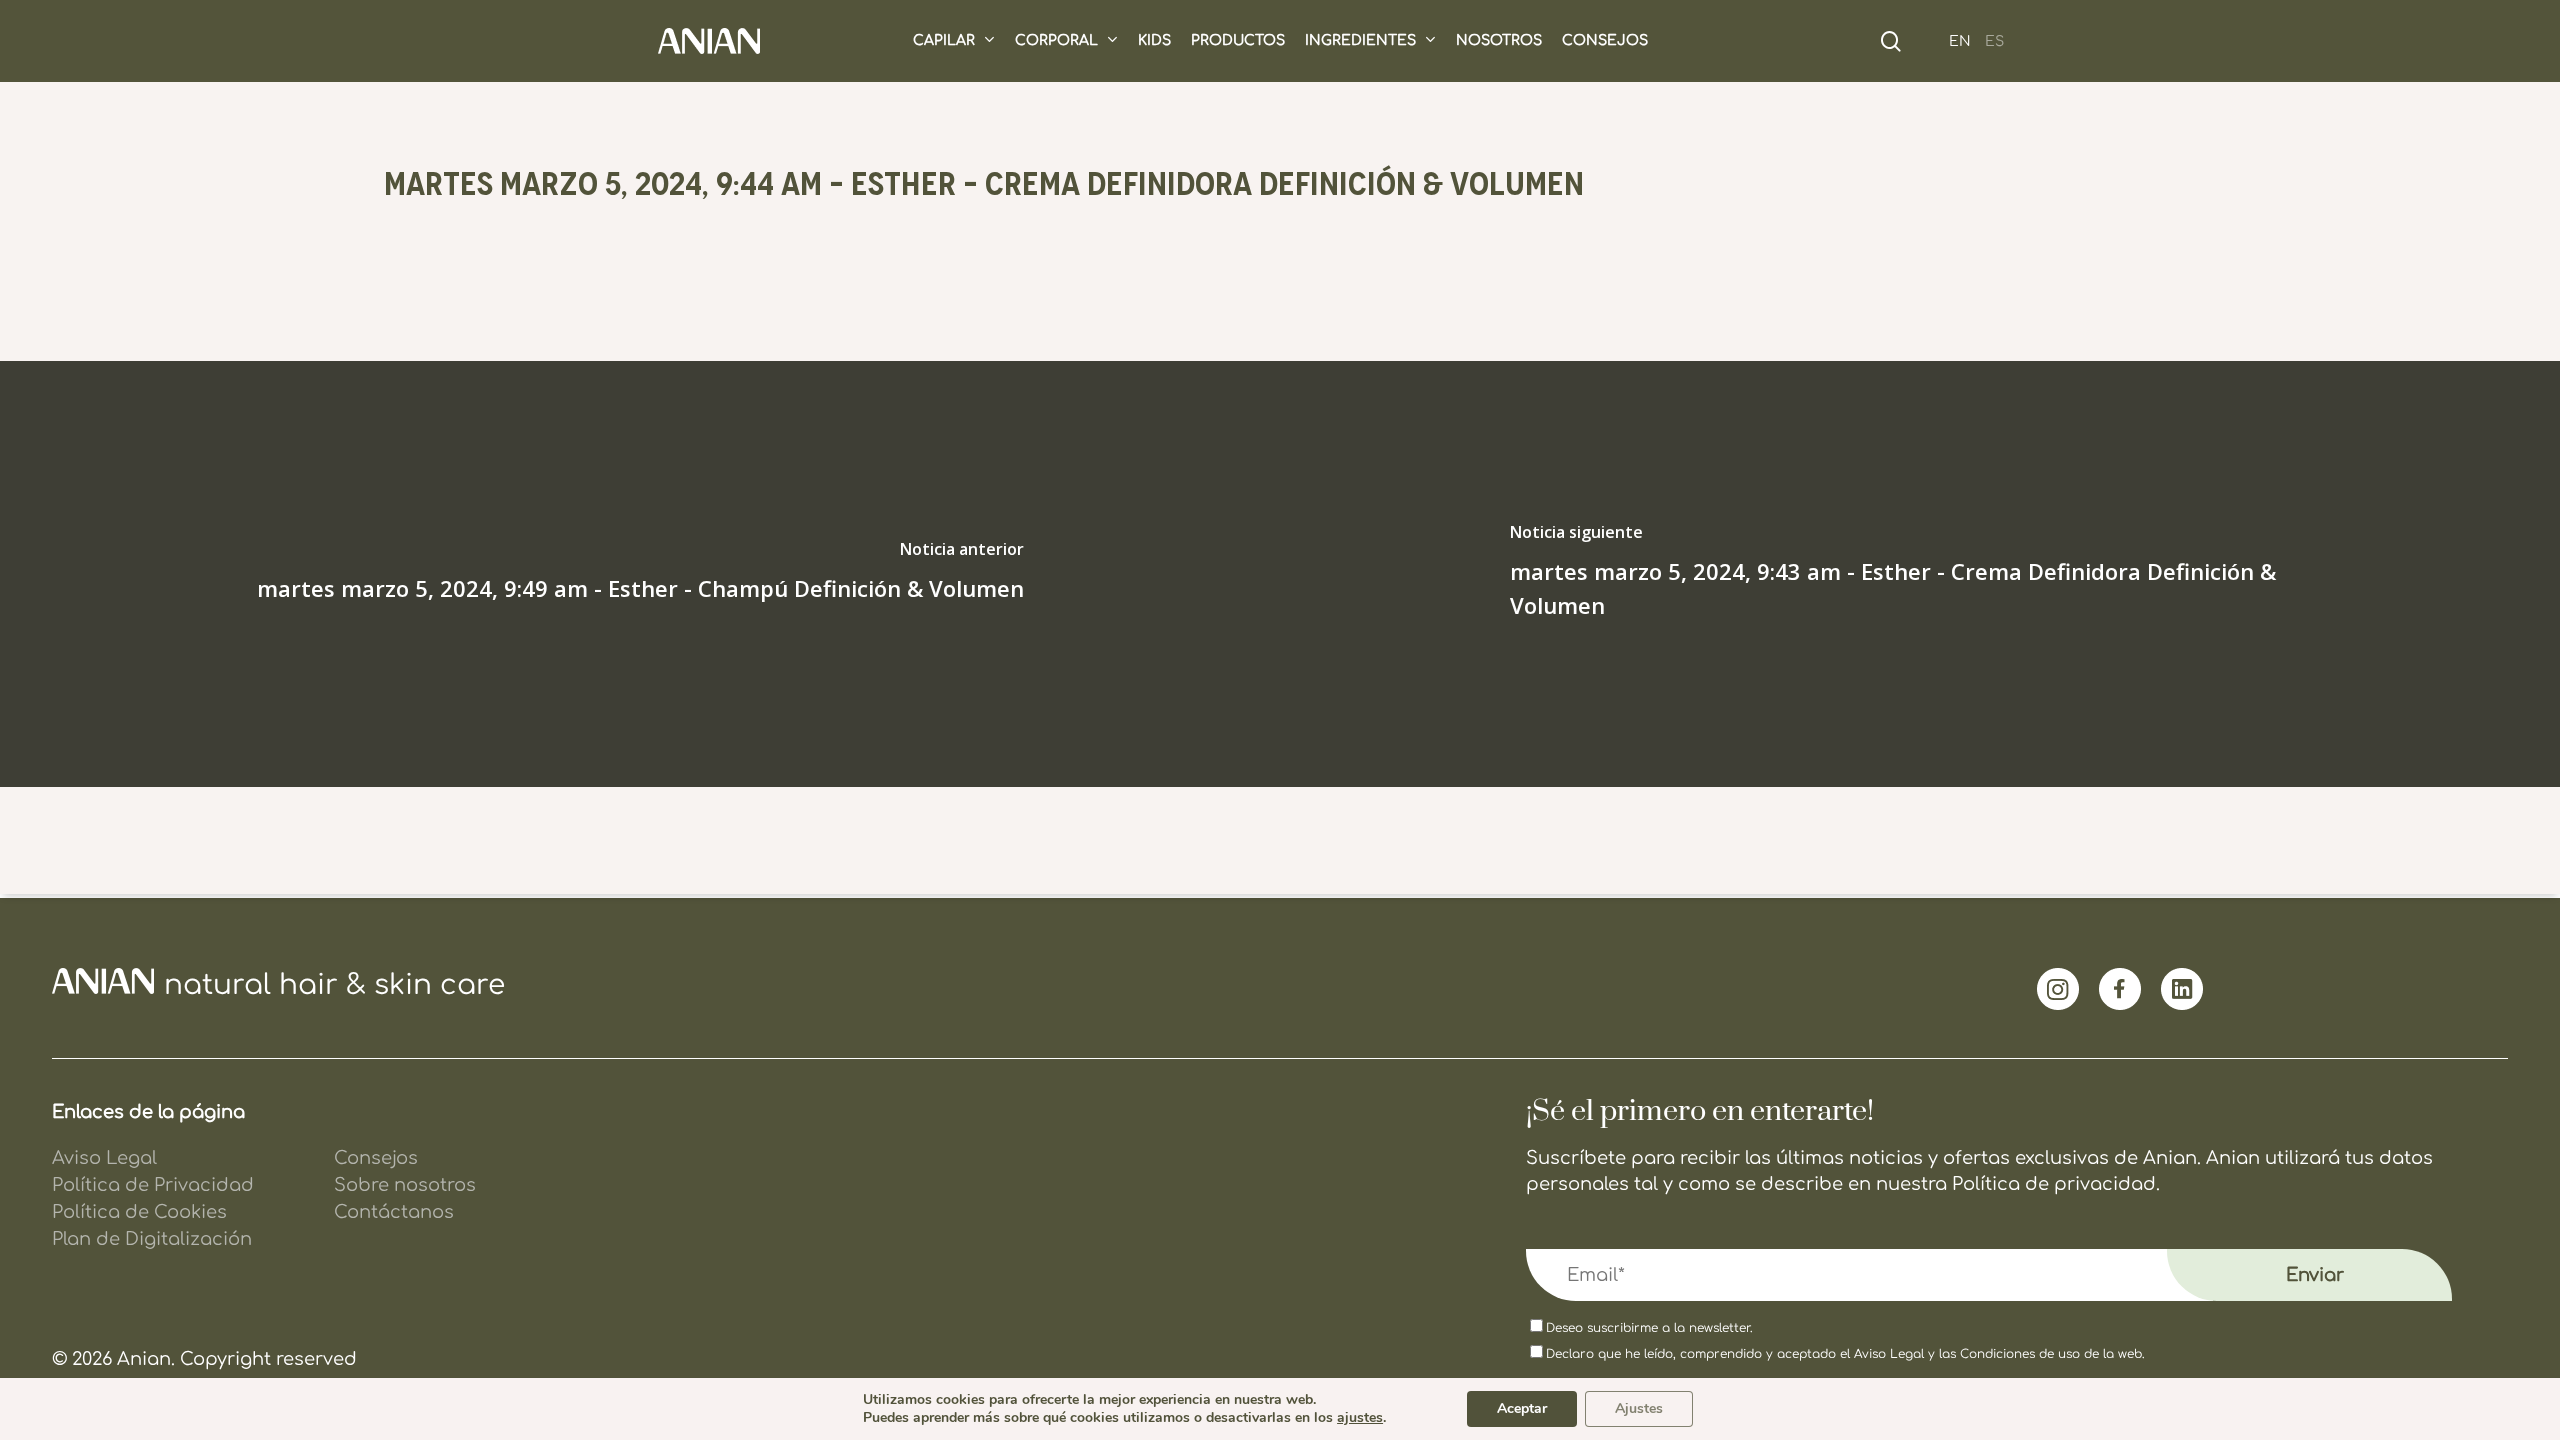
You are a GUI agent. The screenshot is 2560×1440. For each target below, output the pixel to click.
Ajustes (1639, 1408)
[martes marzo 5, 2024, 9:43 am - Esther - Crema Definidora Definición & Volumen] (1920, 574)
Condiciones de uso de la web (2051, 1354)
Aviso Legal (1889, 1354)
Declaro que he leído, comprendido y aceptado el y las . (1845, 1354)
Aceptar (1522, 1408)
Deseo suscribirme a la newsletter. (1649, 1328)
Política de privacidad (2054, 1184)
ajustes (1360, 1418)
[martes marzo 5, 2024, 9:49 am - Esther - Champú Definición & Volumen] (640, 574)
